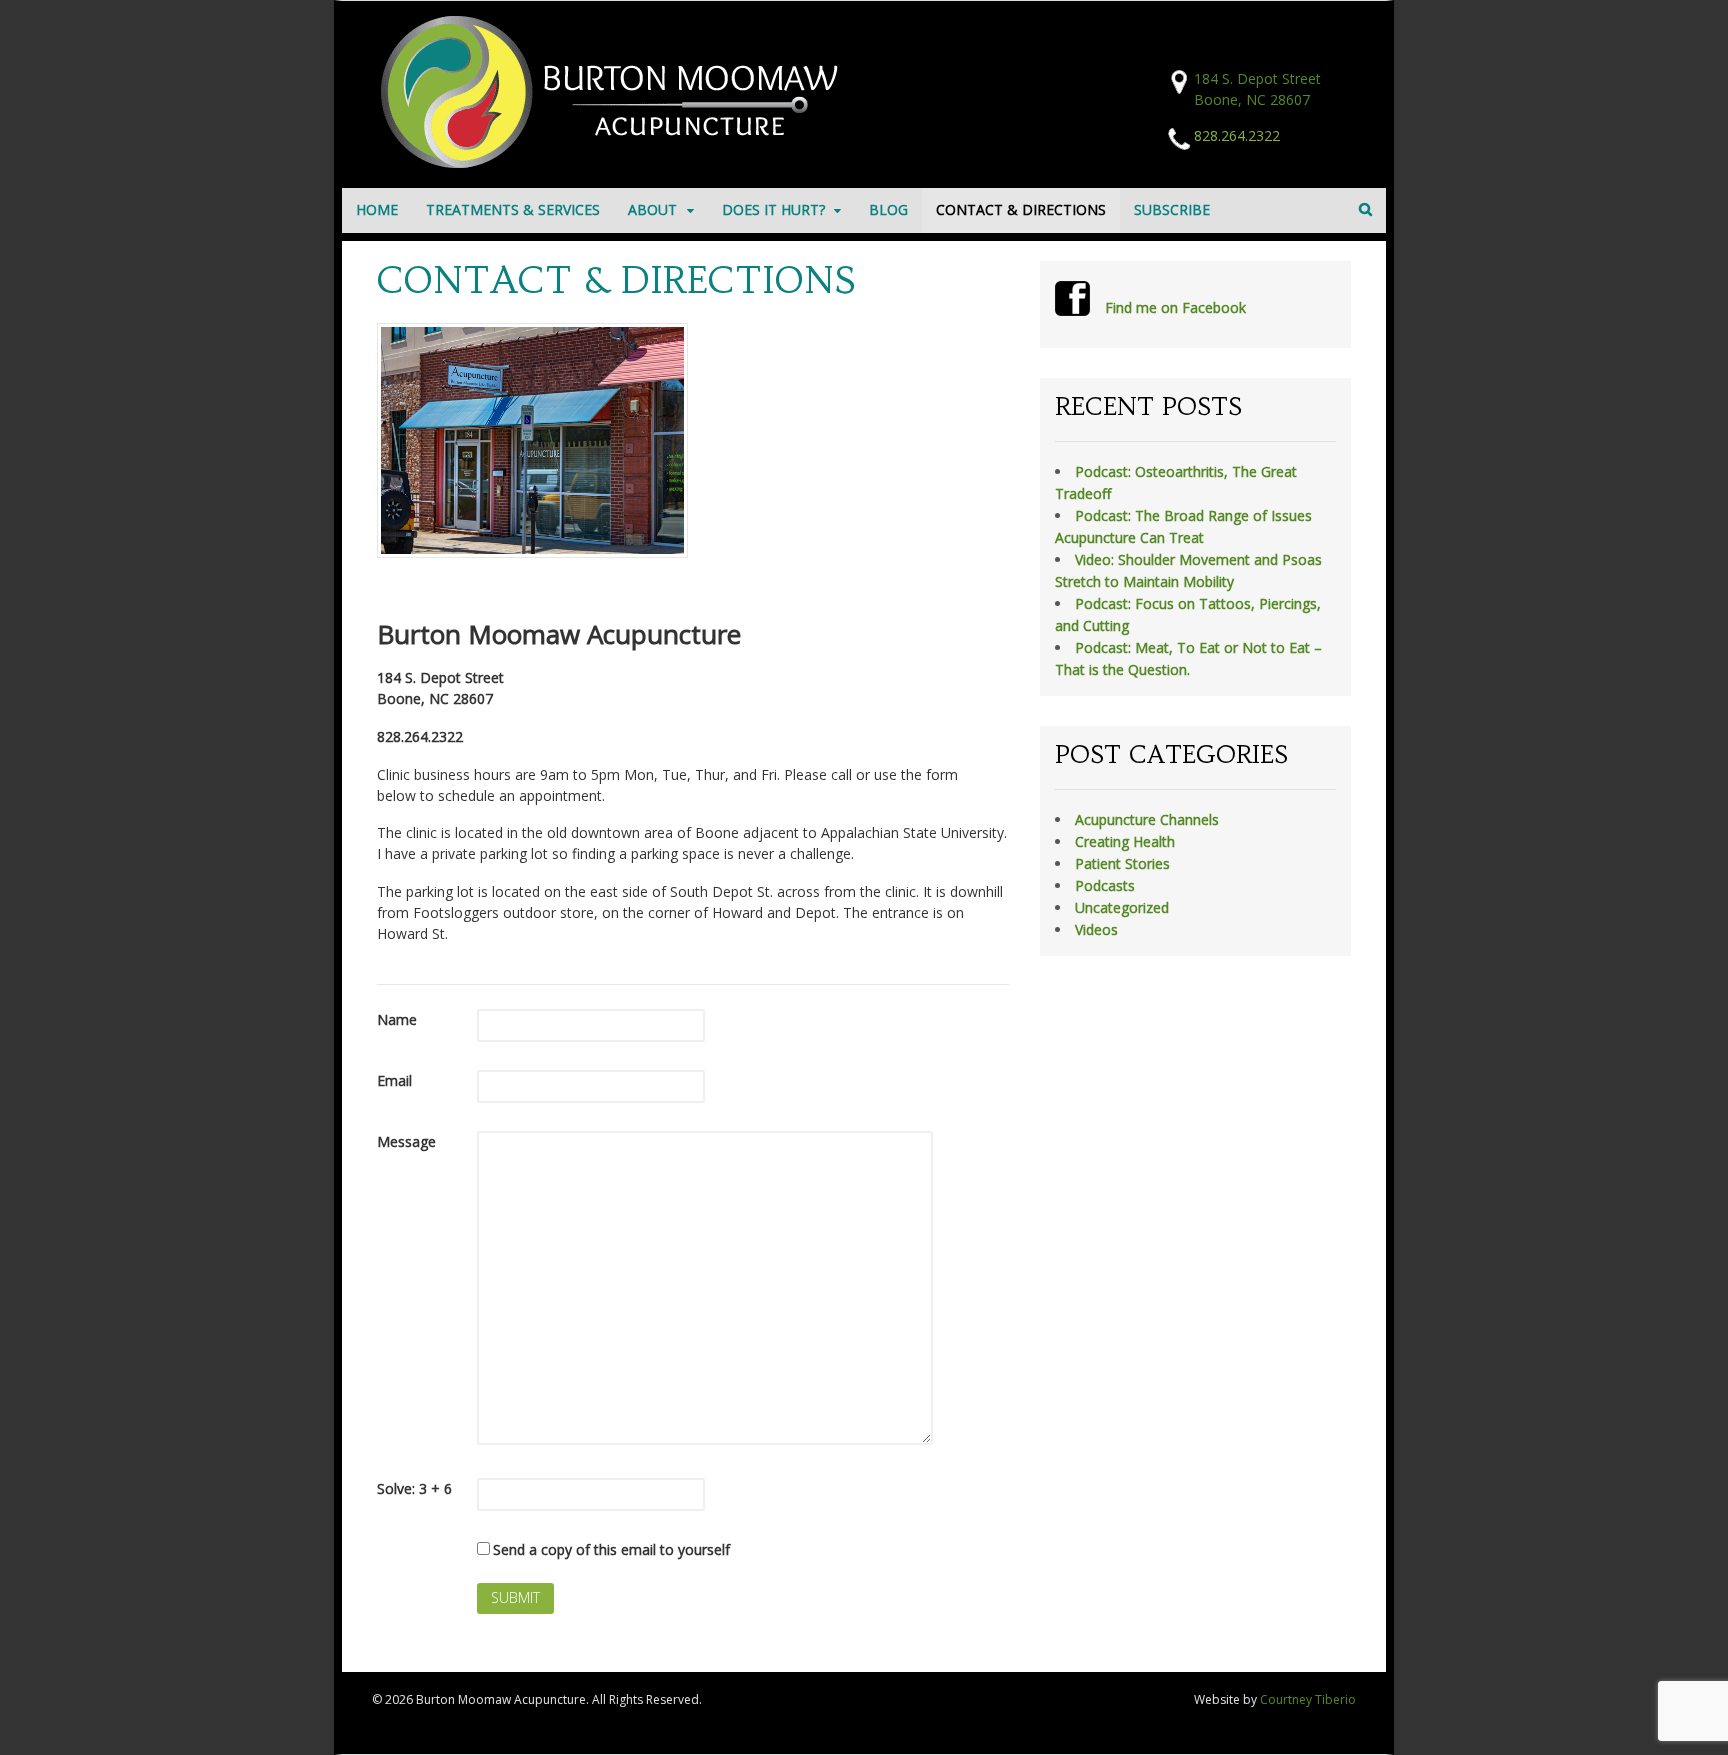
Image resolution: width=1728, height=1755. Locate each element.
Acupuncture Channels (1147, 819)
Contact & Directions (1021, 209)
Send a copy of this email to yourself (611, 1549)
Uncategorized (1122, 907)
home (377, 209)
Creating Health (1125, 841)
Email (394, 1080)
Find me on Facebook (1175, 307)
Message (406, 1141)
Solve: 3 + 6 (414, 1488)
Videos (1096, 929)
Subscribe (1172, 209)
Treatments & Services (513, 209)
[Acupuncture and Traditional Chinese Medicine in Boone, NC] (616, 162)
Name (397, 1019)
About (652, 209)
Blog (888, 209)
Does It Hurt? (773, 209)
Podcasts (1105, 885)
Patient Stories (1122, 863)
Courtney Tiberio (1308, 1699)
